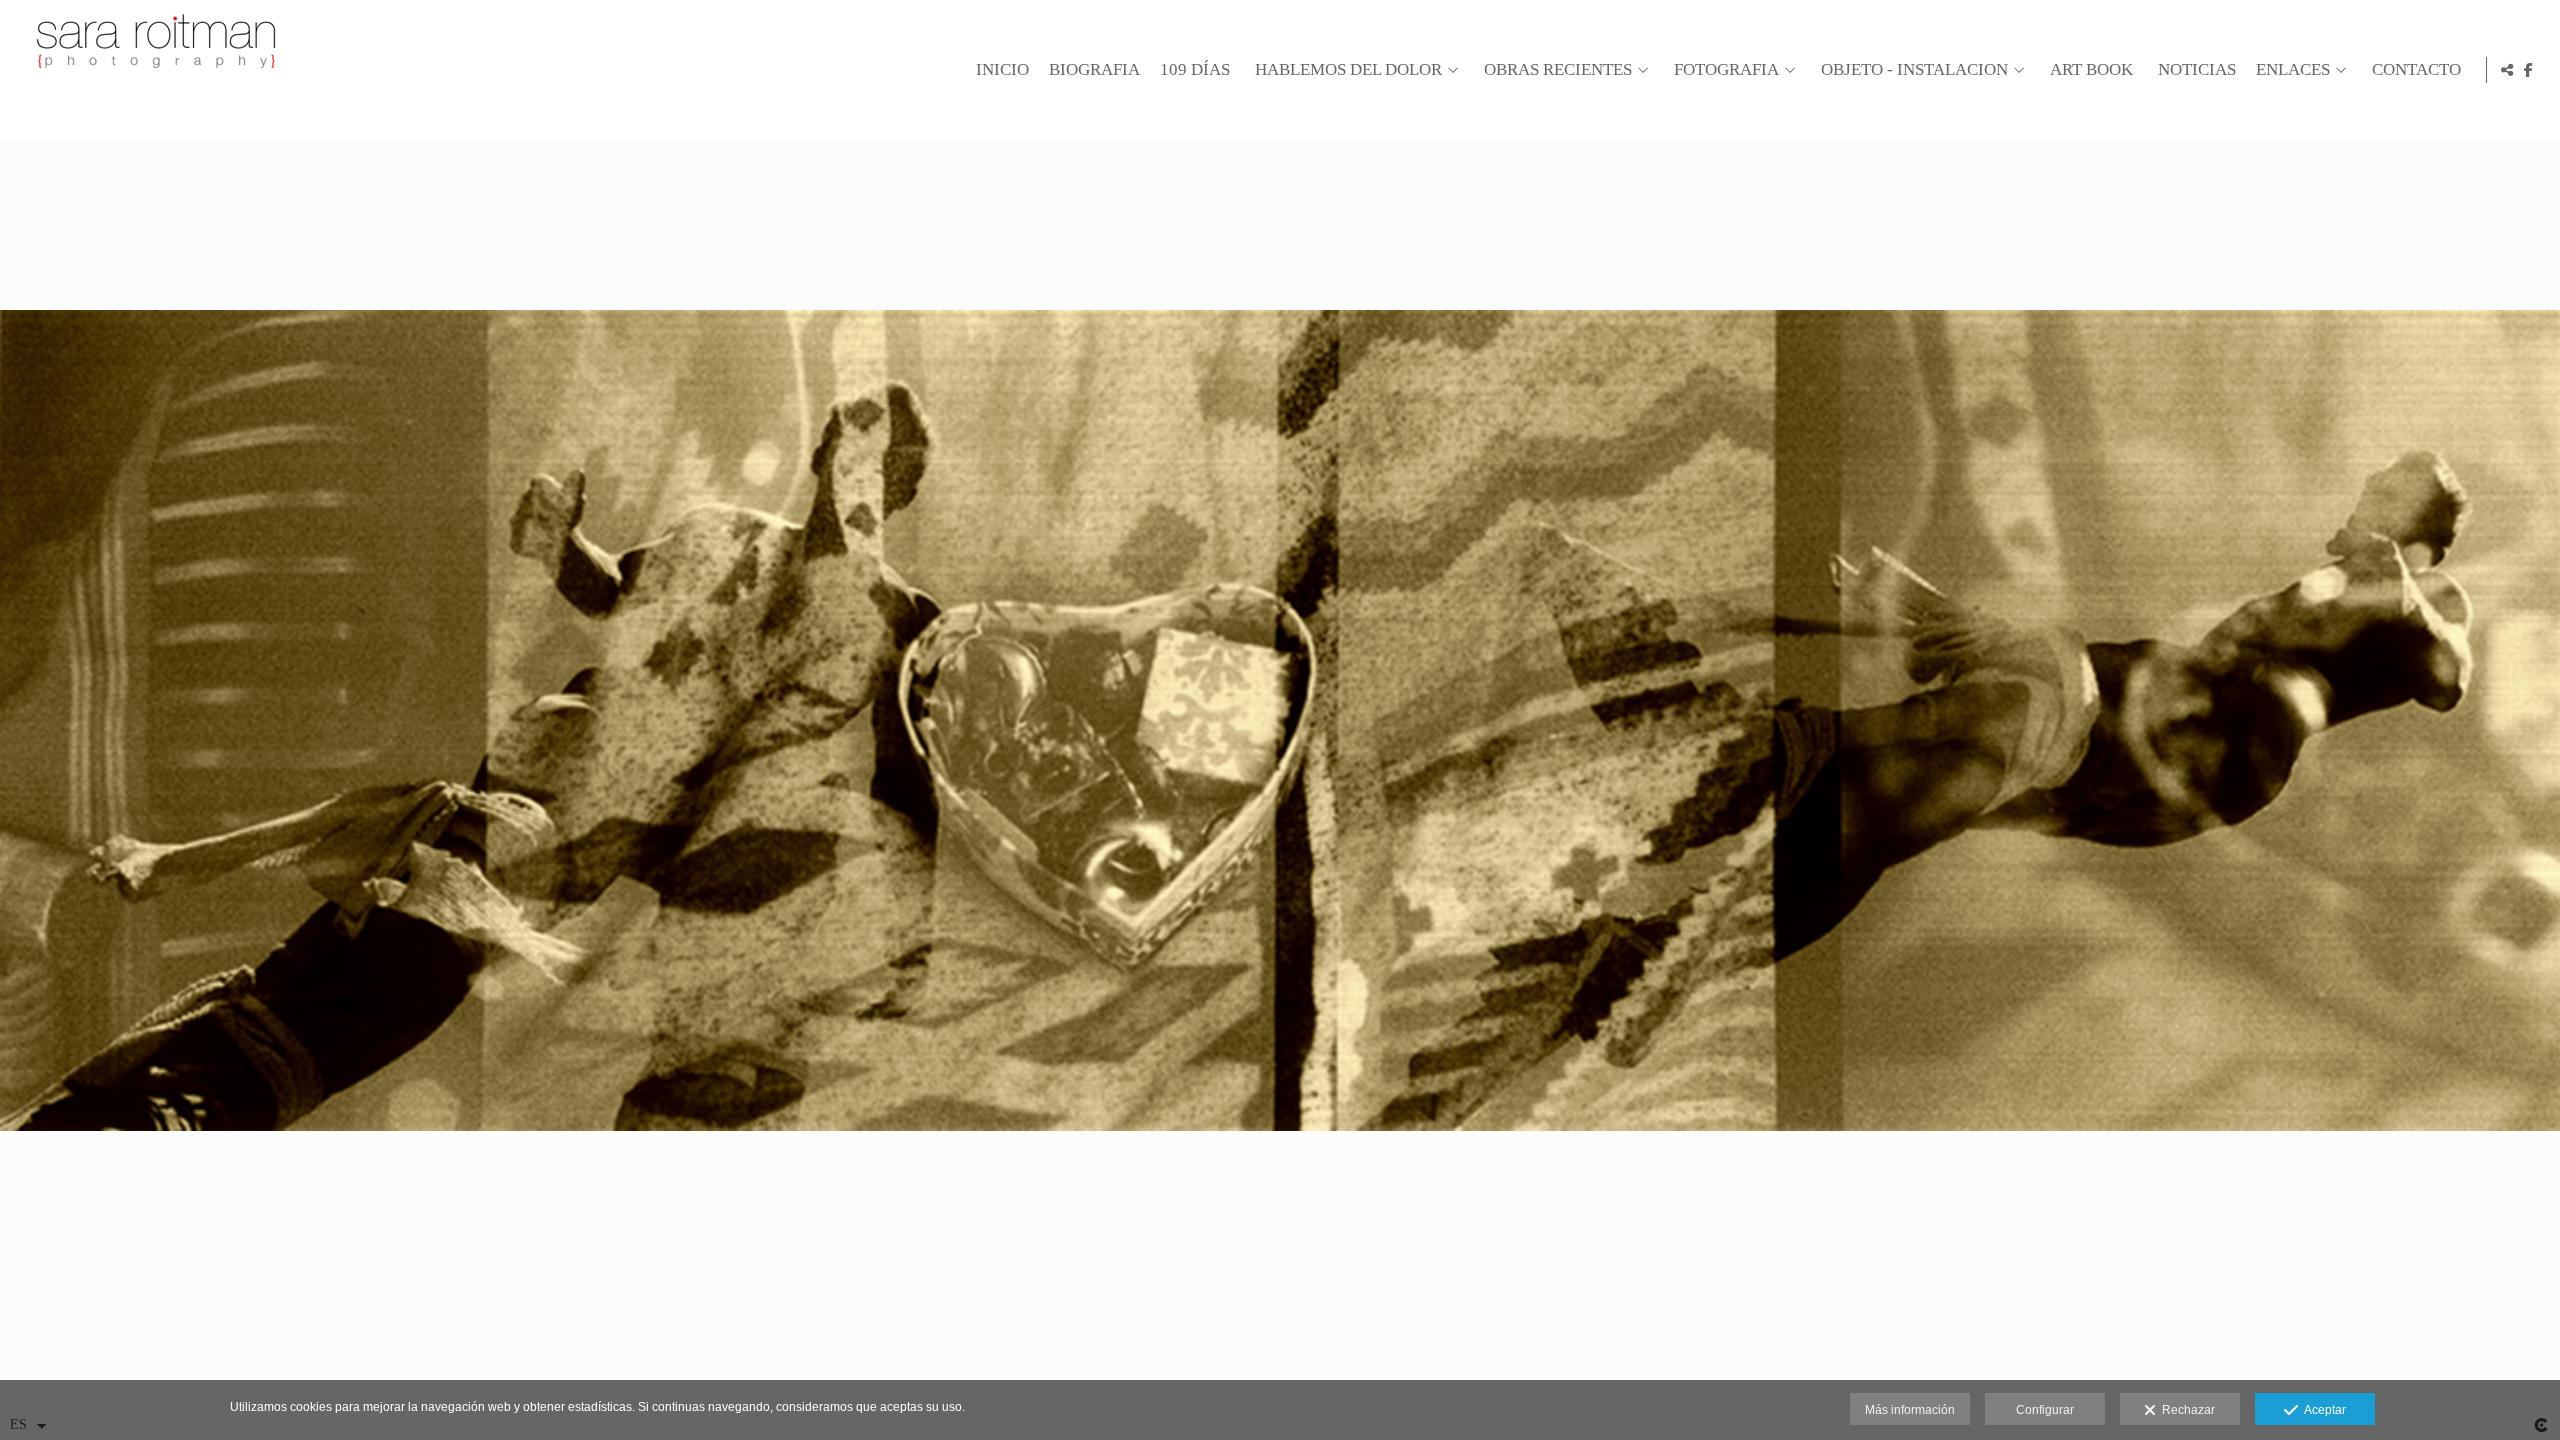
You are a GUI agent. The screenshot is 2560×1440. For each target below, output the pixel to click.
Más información (1910, 1410)
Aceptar (2322, 1410)
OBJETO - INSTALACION (1914, 70)
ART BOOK (2091, 70)
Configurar (2045, 1410)
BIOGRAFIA (1094, 70)
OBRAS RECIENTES (1558, 70)
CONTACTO (2416, 70)
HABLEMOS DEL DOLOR (1348, 70)
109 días (1195, 70)
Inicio (1002, 70)
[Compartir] (2507, 70)
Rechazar (2185, 1410)
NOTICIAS (2197, 70)
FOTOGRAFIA (1726, 70)
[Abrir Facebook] (2529, 70)
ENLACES (2293, 70)
